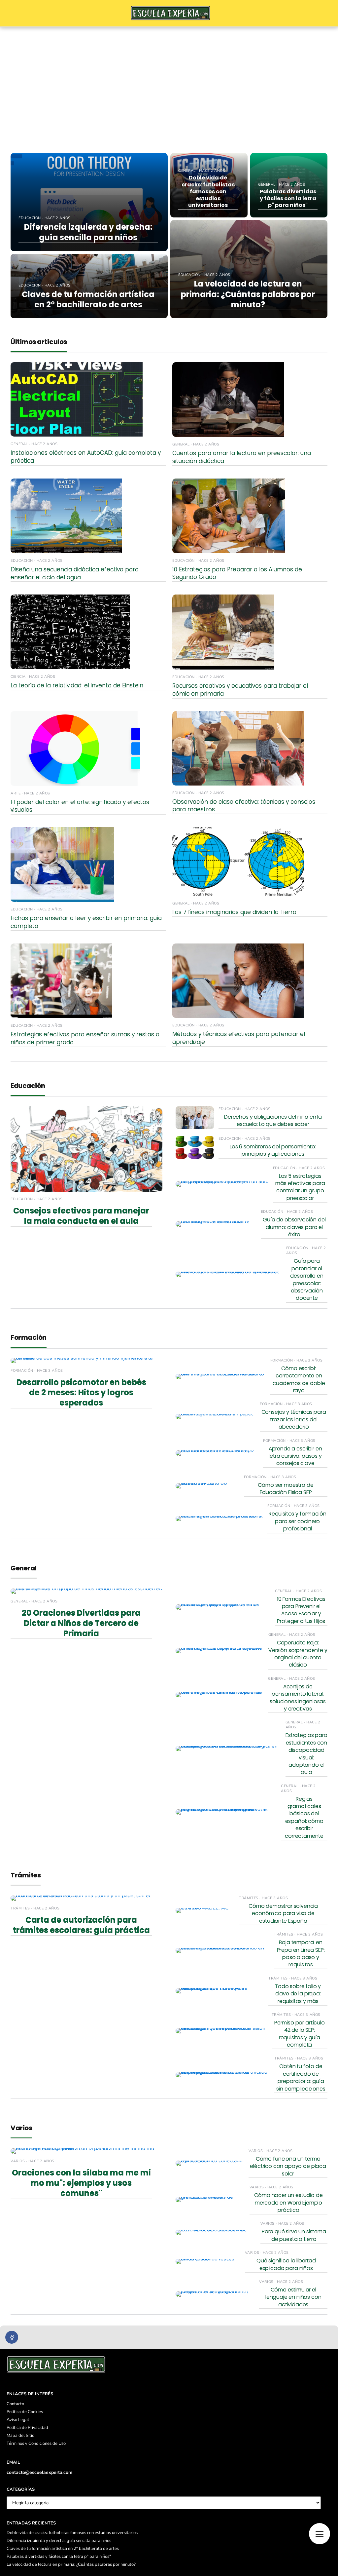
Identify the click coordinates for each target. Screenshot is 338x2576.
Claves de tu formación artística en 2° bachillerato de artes (63, 2549)
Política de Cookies (25, 2412)
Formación (29, 1337)
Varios (21, 2128)
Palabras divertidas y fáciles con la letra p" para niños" (59, 2557)
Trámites (26, 1875)
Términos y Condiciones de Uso (36, 2443)
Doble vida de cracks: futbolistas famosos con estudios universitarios (72, 2533)
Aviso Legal (18, 2420)
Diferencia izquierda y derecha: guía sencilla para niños (59, 2541)
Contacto (15, 2404)
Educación (28, 1086)
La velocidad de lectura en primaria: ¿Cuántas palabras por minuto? (71, 2564)
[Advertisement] (169, 77)
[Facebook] (12, 2337)
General (24, 1568)
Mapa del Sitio (20, 2436)
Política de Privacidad (27, 2428)
